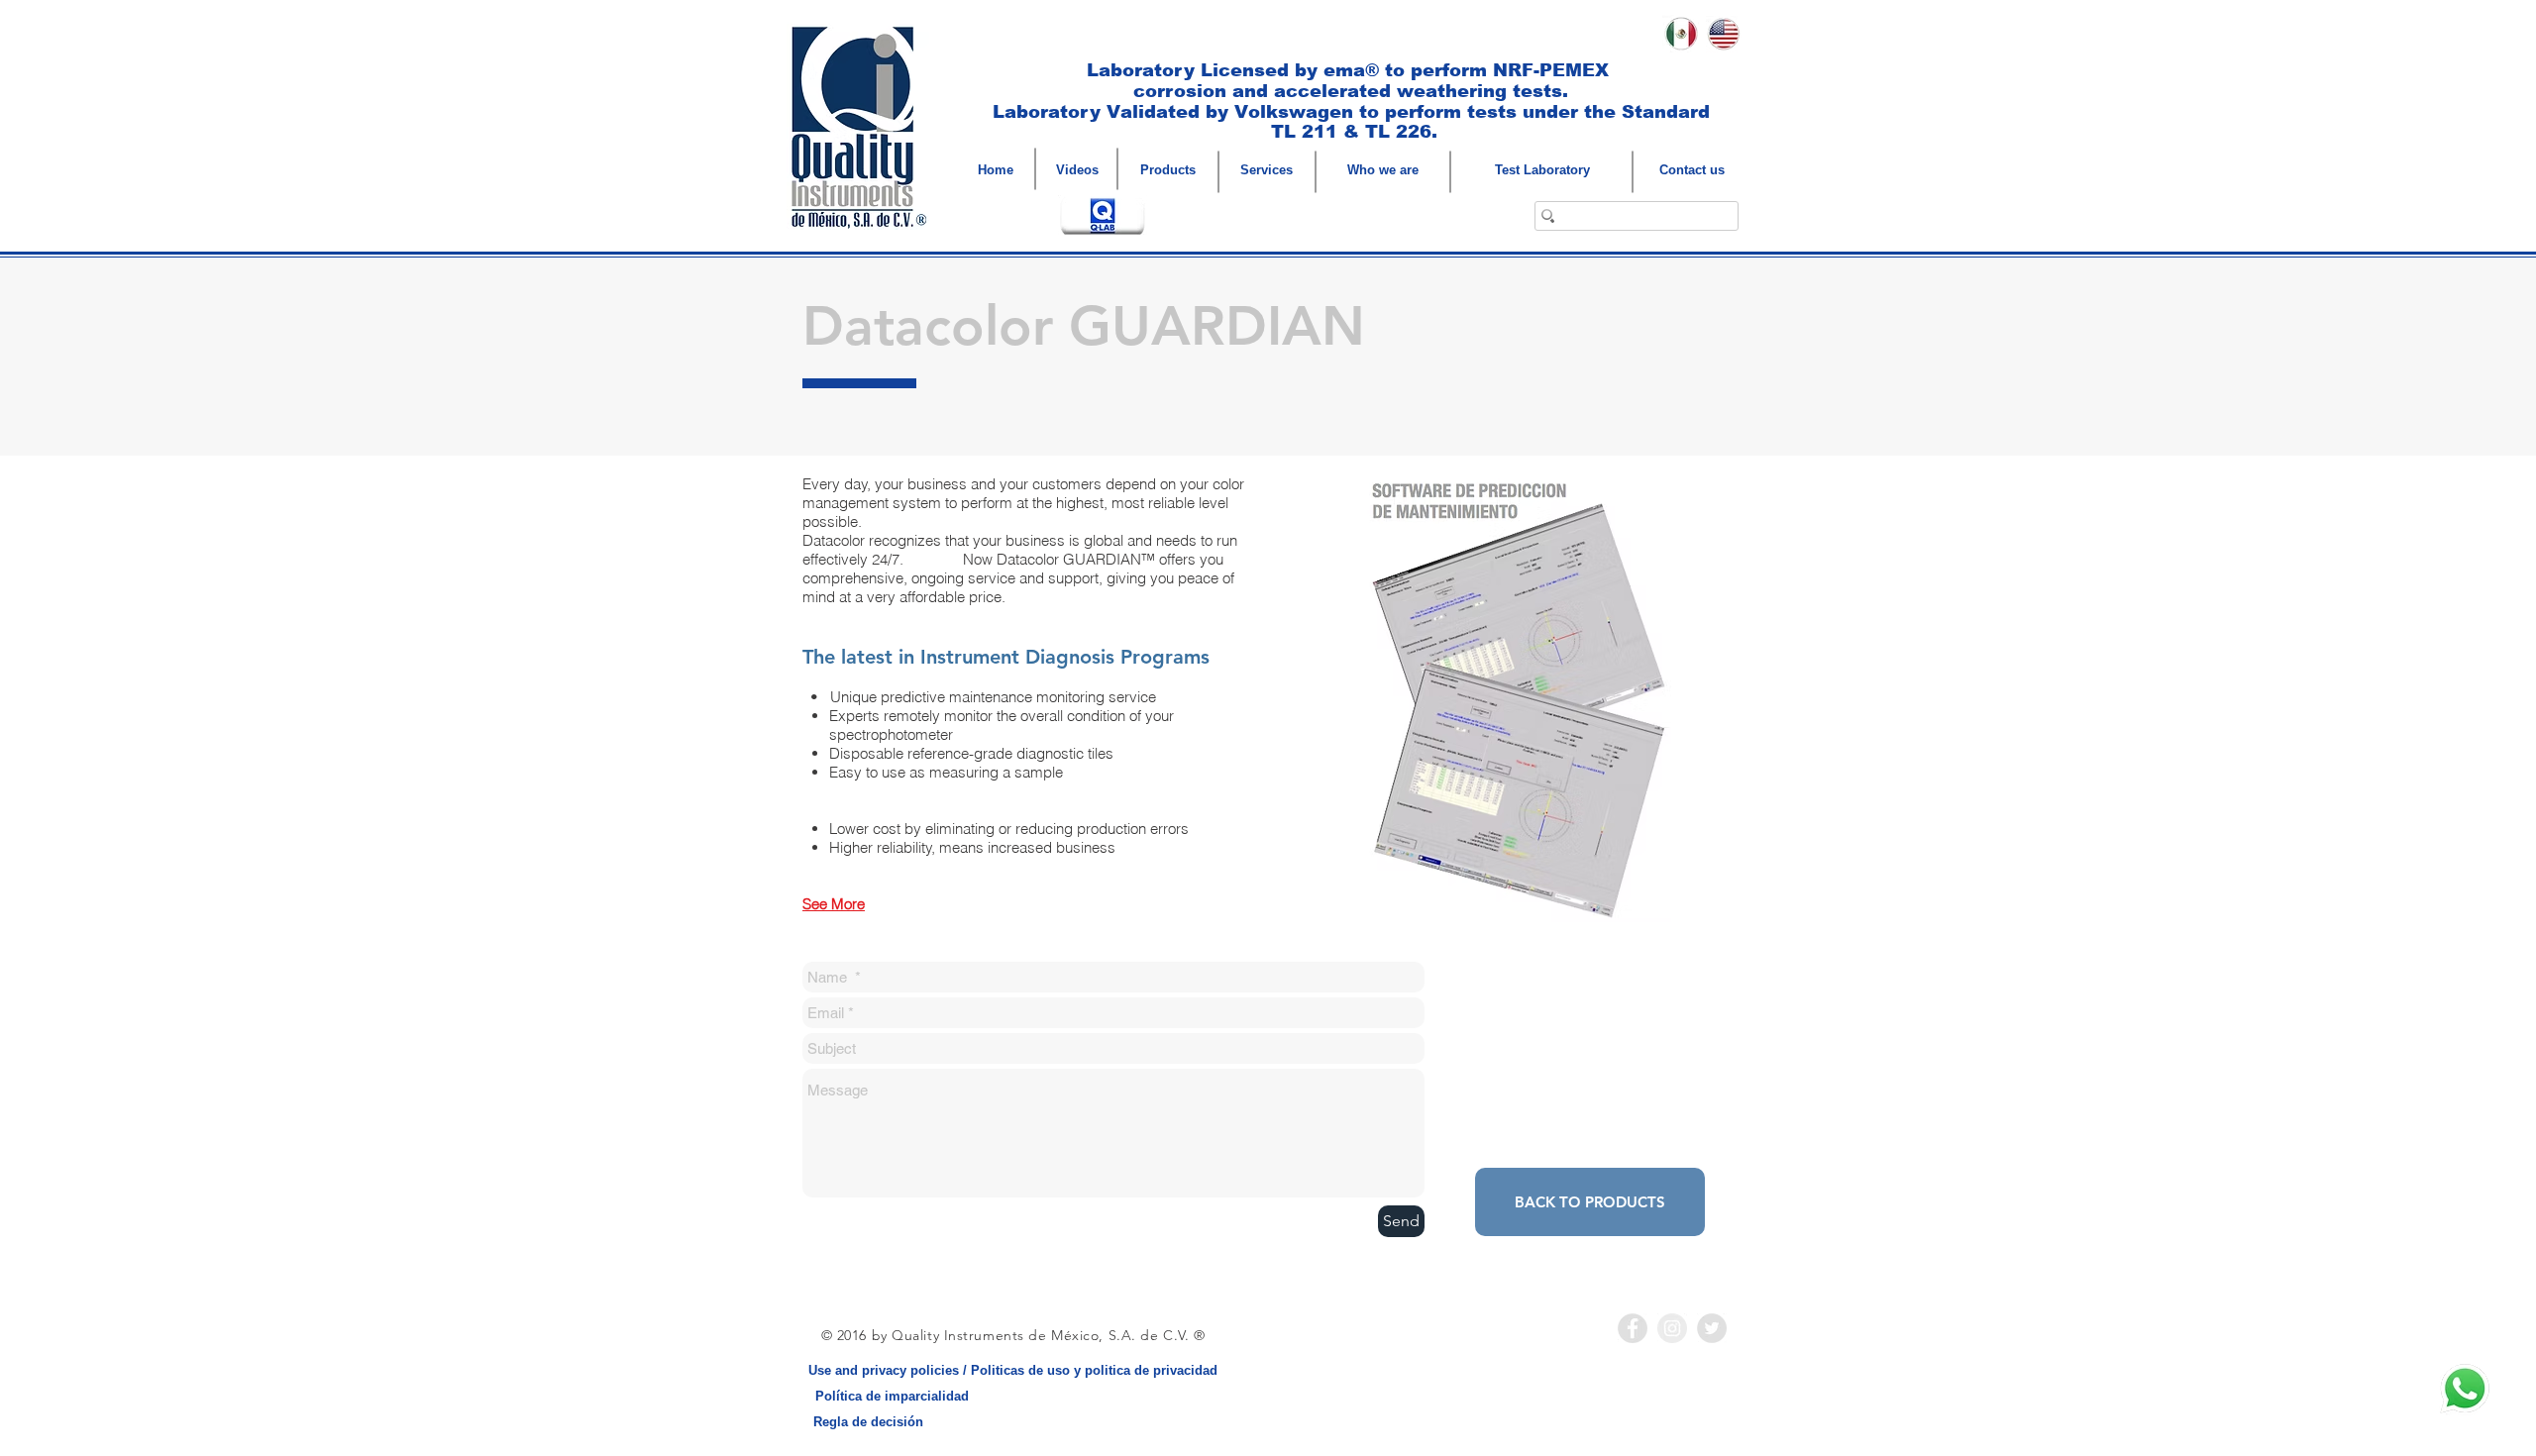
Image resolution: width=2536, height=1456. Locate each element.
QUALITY (933, 34)
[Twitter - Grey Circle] (1712, 1328)
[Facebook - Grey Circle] (1633, 1328)
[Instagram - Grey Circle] (1672, 1328)
